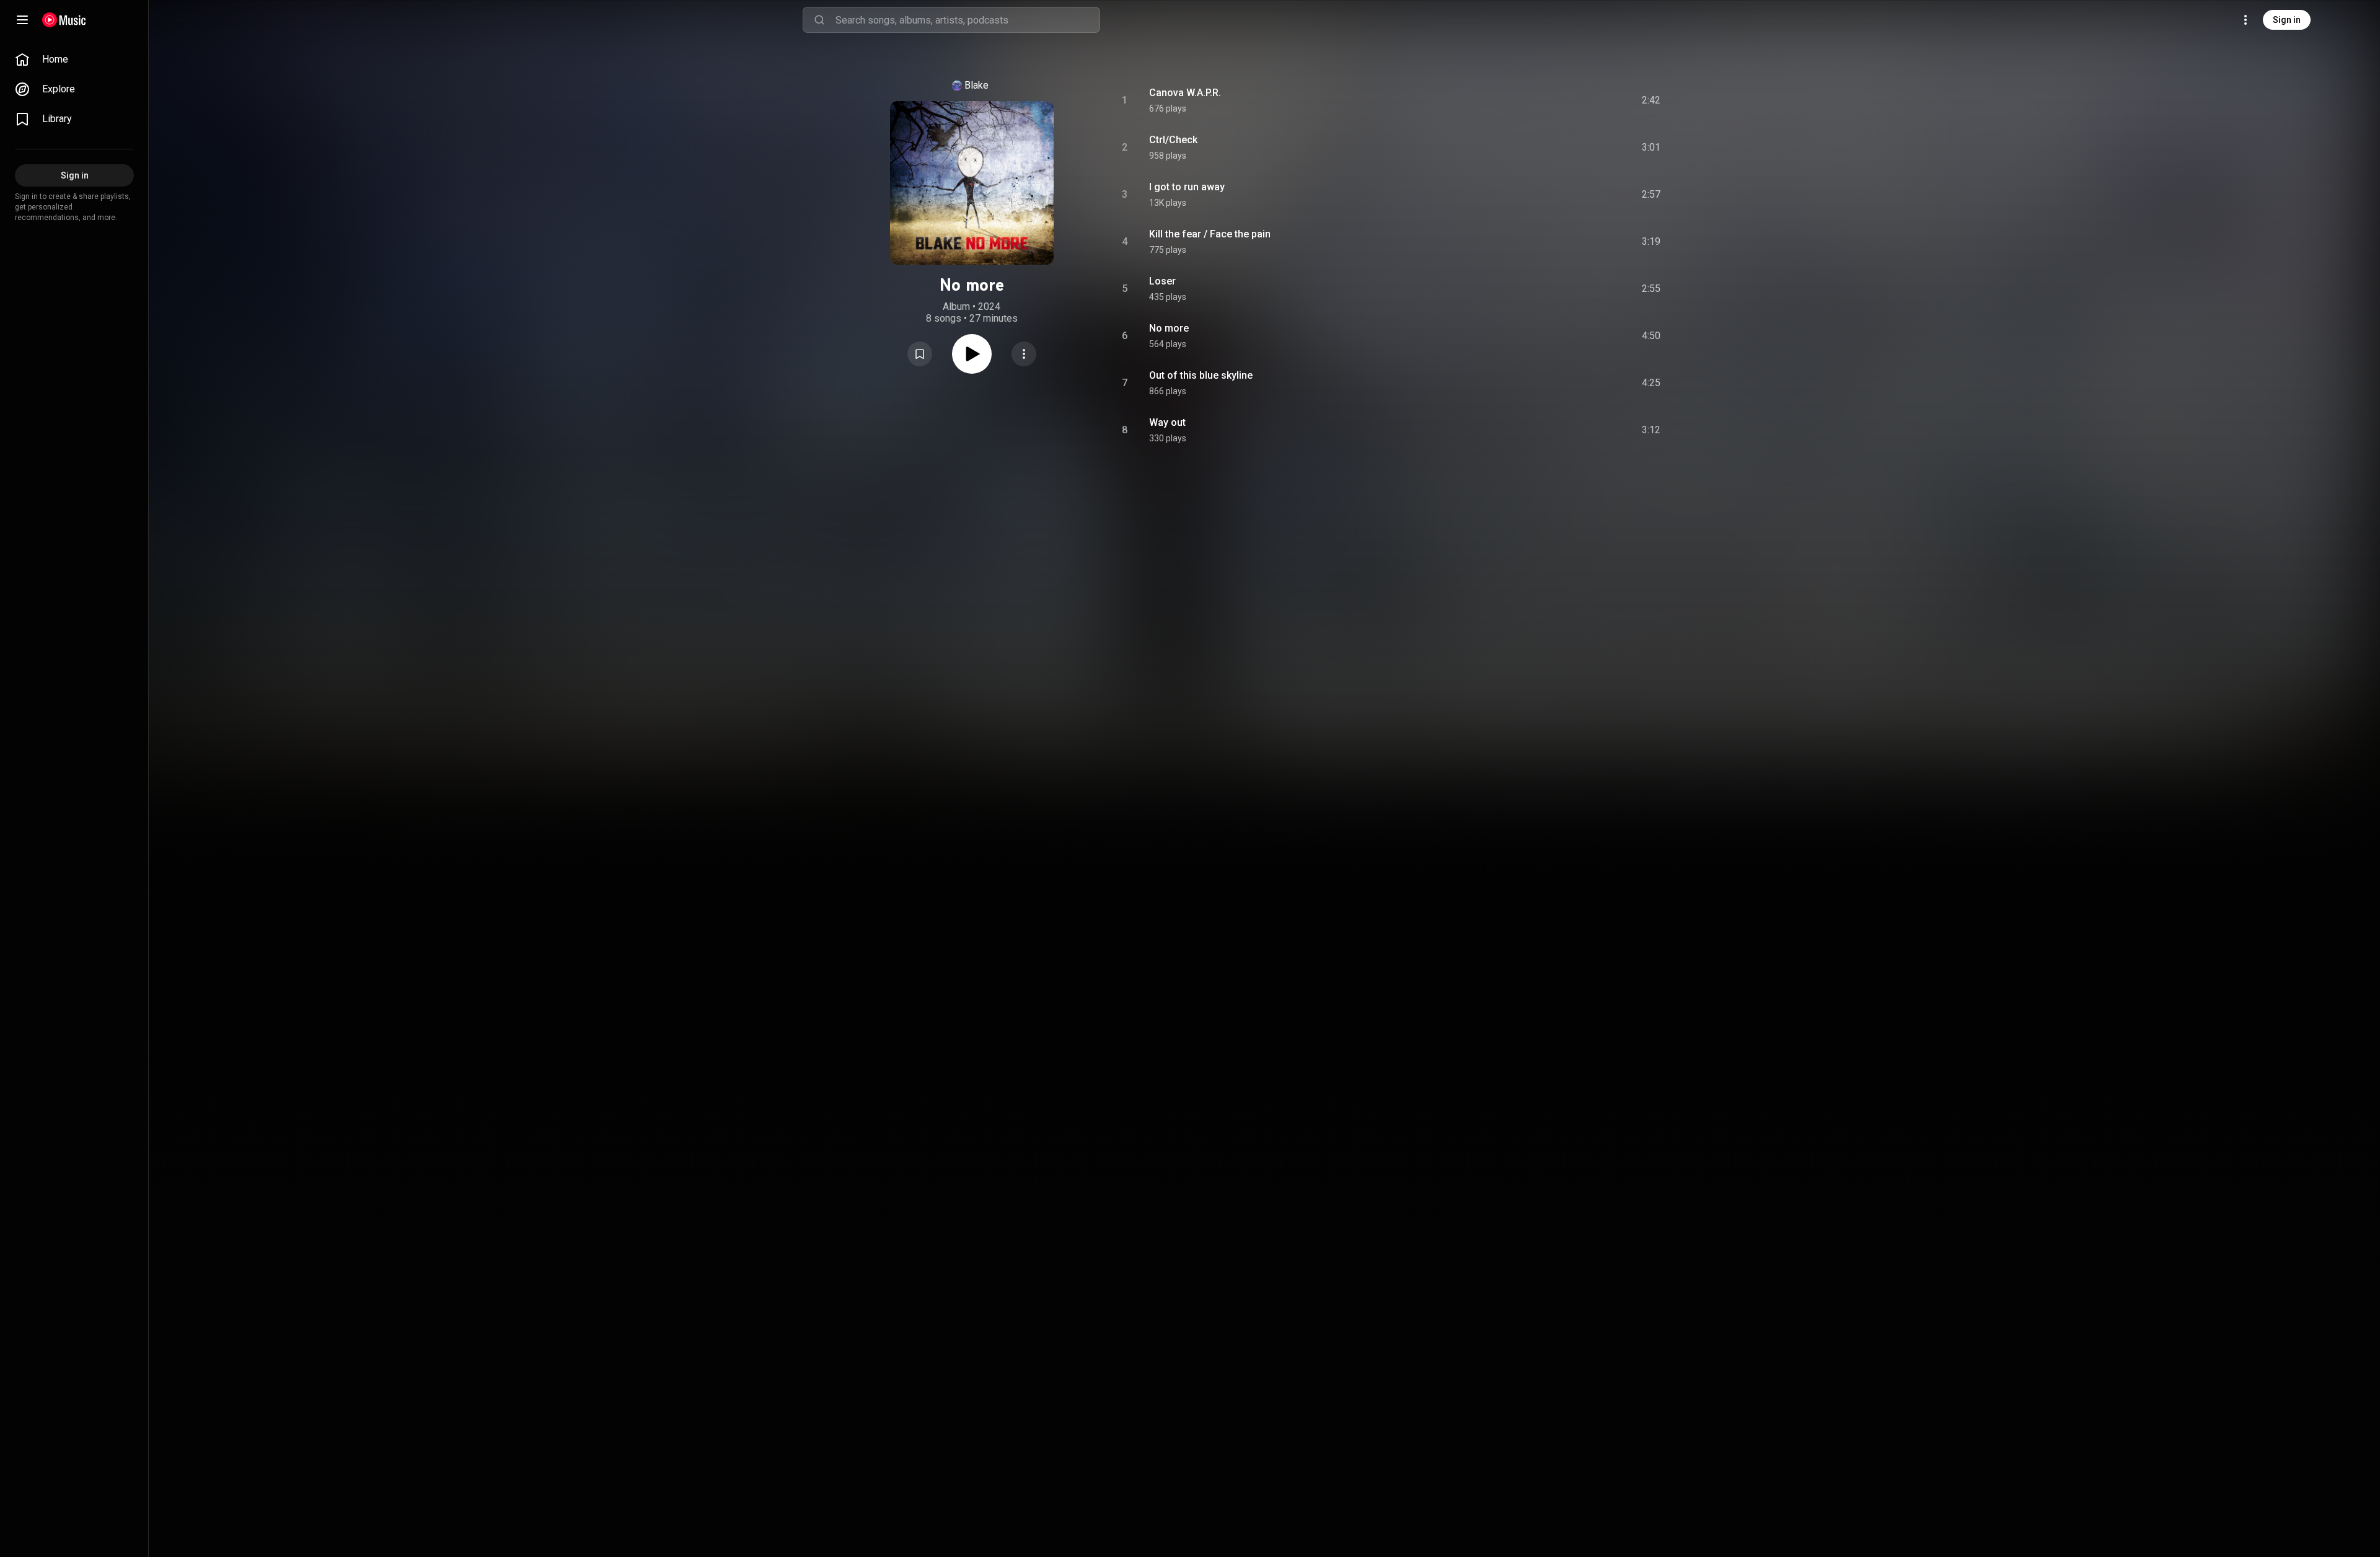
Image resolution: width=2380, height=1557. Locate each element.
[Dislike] (1581, 100)
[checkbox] (1652, 100)
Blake (976, 85)
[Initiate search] (819, 20)
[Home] (64, 20)
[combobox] (967, 20)
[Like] (1558, 100)
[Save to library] (920, 354)
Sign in (2287, 20)
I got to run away (1187, 187)
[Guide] (22, 20)
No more (1169, 328)
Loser (1162, 281)
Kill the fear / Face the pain (1210, 234)
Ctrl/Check (1173, 140)
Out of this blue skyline (1201, 375)
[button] (920, 354)
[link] (74, 60)
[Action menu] (1024, 354)
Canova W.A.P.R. (1185, 93)
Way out (1167, 422)
